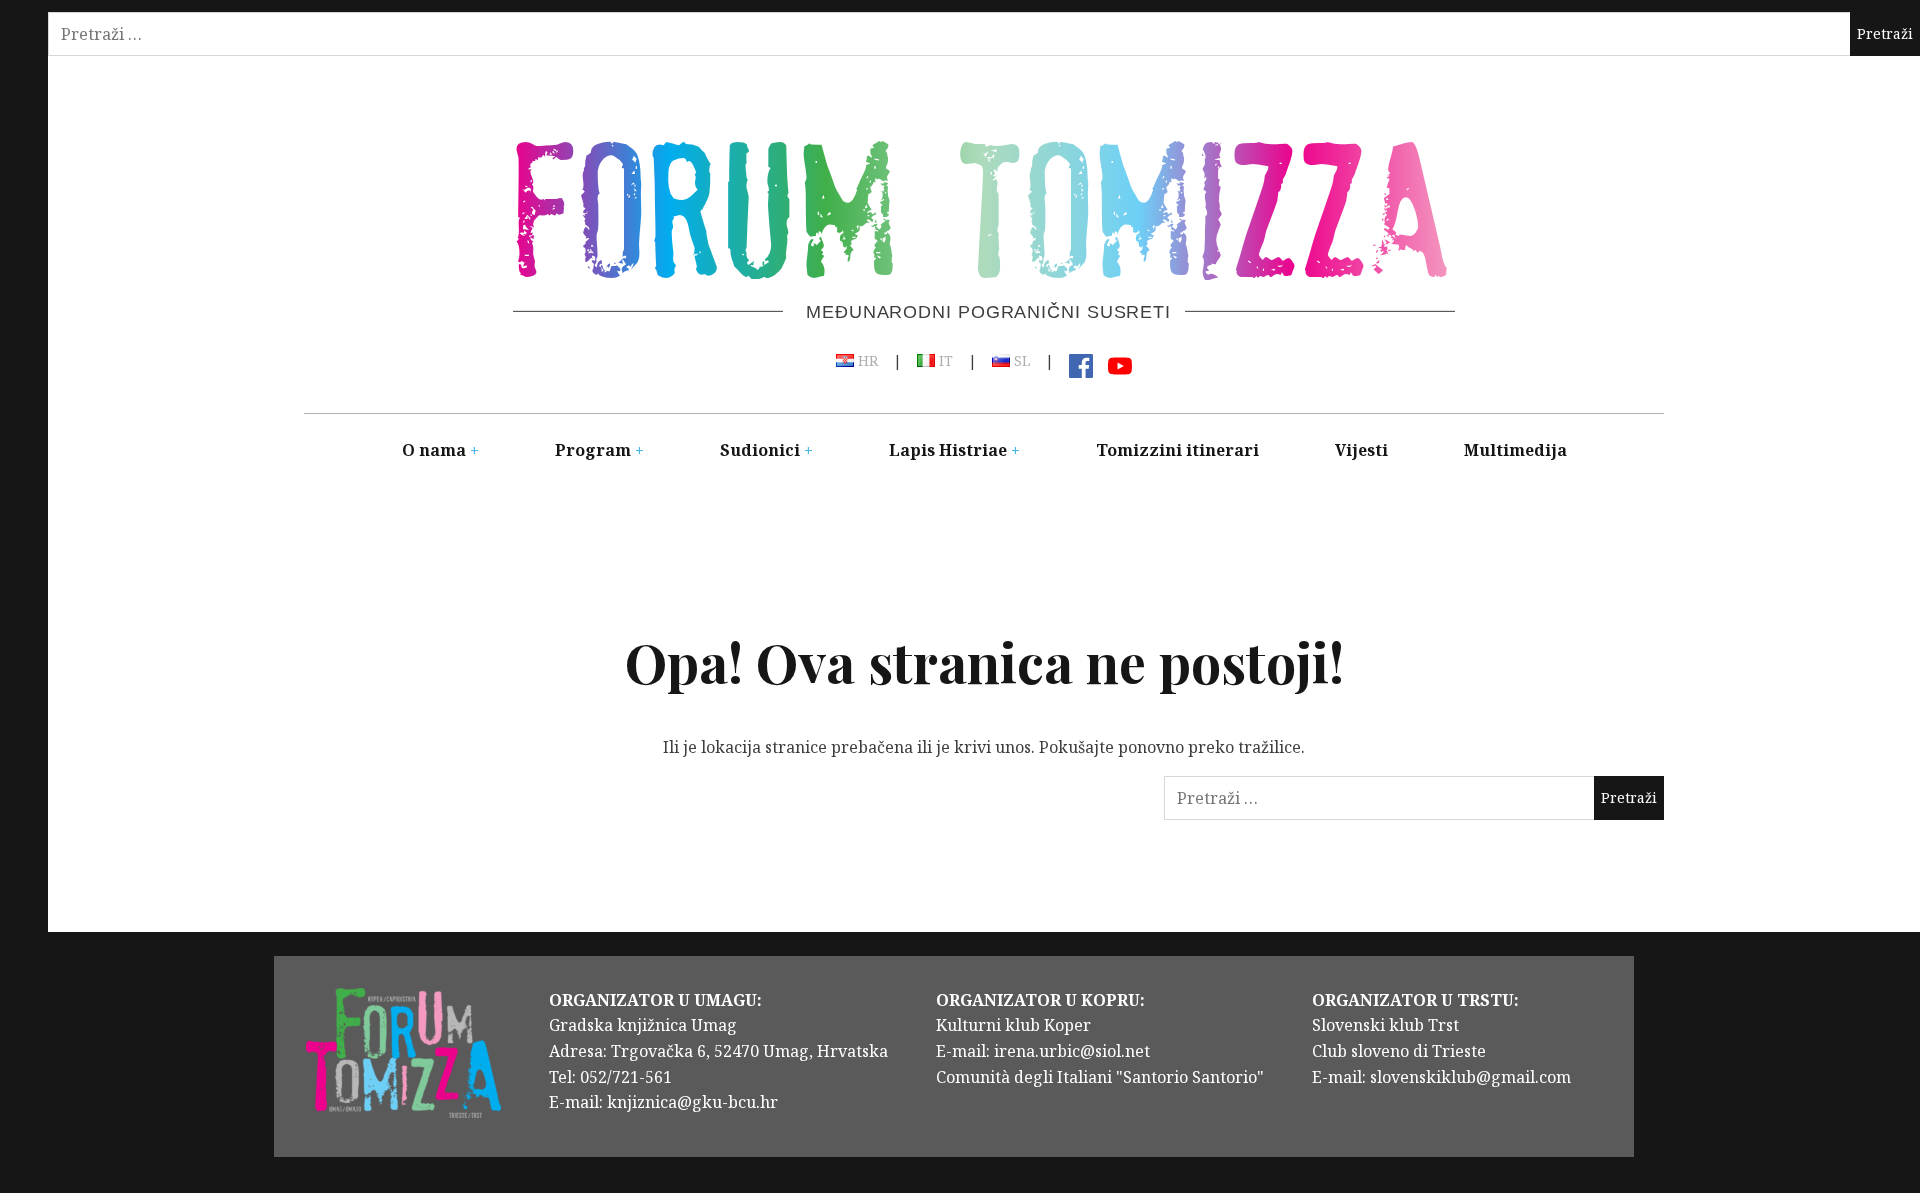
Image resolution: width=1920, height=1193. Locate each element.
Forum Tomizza (982, 203)
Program (593, 450)
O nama (434, 450)
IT (944, 362)
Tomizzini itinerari (1177, 450)
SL (1020, 362)
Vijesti (1361, 450)
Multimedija (1515, 450)
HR (866, 362)
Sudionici (760, 450)
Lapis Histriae (948, 450)
